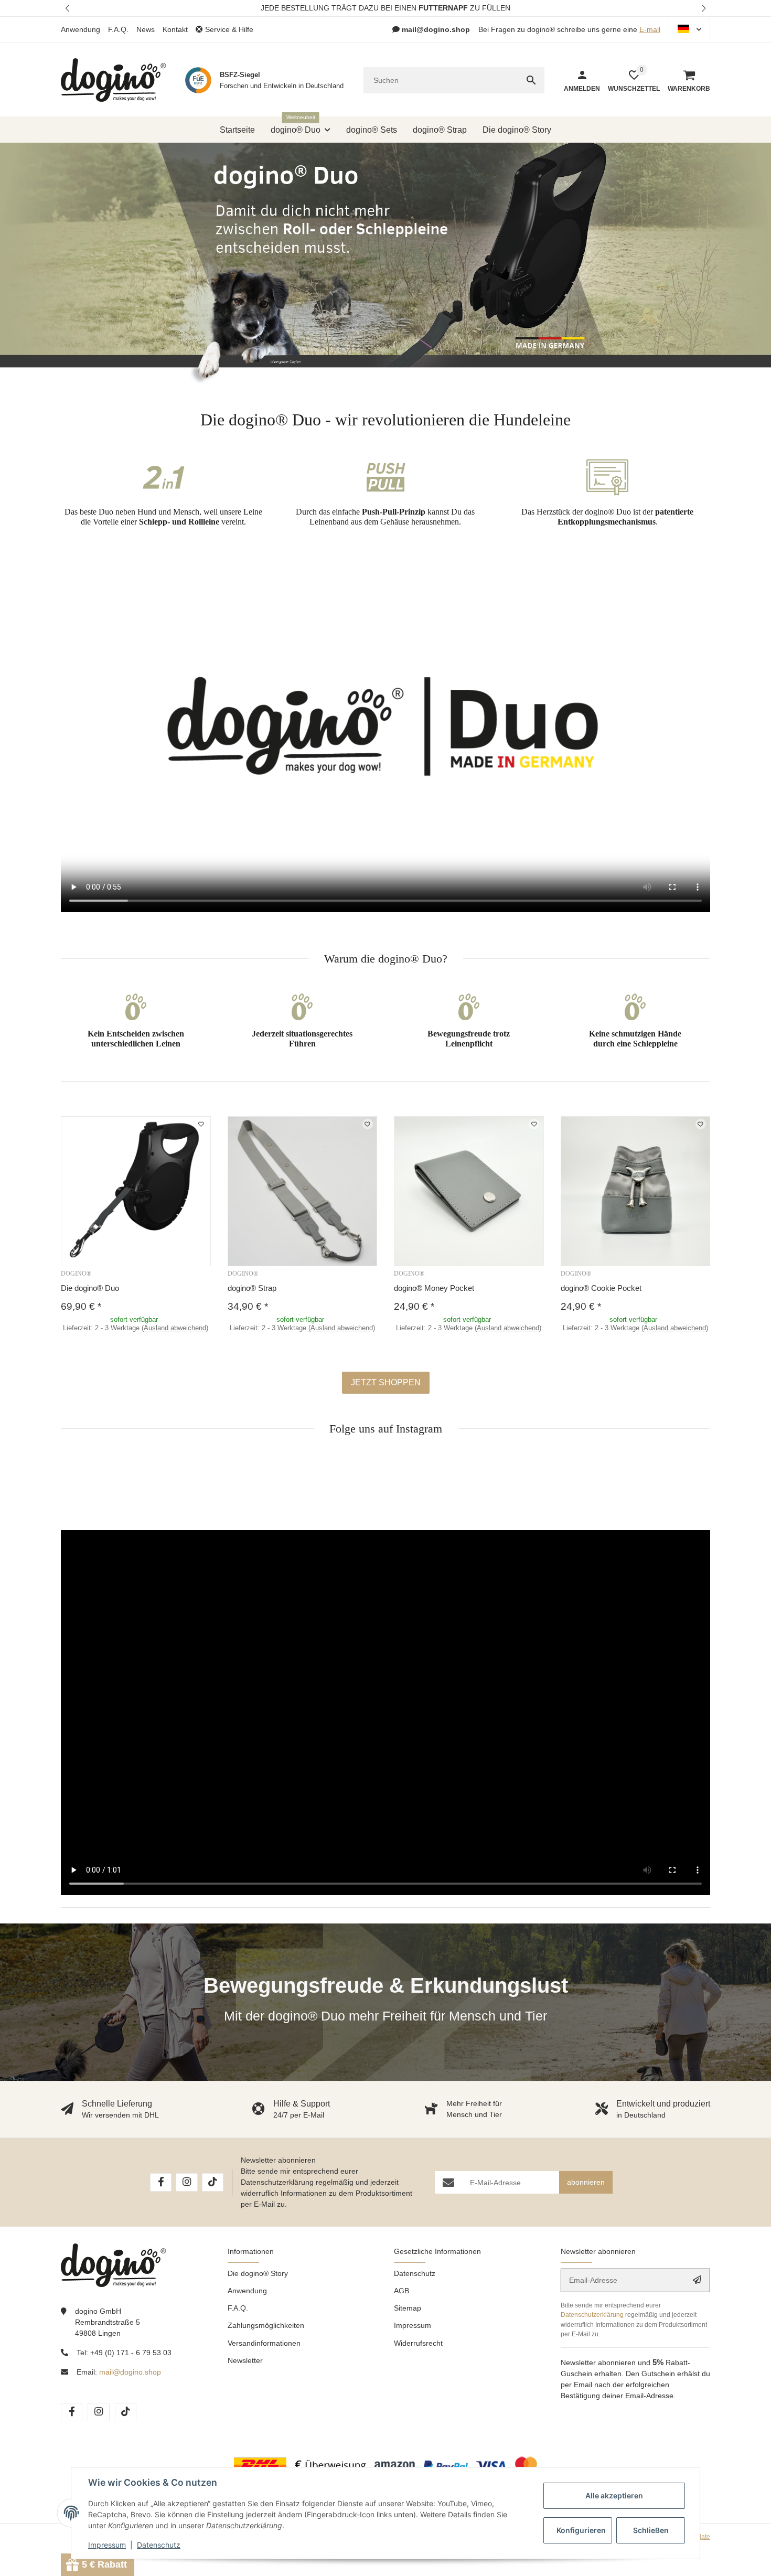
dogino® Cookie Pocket (601, 1288)
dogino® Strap (252, 1288)
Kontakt (175, 29)
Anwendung (81, 29)
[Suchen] (531, 80)
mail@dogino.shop (130, 2372)
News (146, 29)
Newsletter (245, 2360)
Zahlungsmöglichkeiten (266, 2325)
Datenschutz (415, 2273)
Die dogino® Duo (90, 1288)
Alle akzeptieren (614, 2495)
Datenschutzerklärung (277, 2182)
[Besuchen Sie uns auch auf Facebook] (161, 2182)
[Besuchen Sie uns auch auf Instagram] (186, 2182)
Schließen (651, 2530)
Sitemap (408, 2308)
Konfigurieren (581, 2530)
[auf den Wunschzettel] (201, 1124)
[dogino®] (113, 80)
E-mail (650, 29)
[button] (68, 8)
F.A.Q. (118, 29)
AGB (401, 2291)
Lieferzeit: (136, 1328)
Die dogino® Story (258, 2273)
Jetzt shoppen (386, 1382)
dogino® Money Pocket (434, 1288)
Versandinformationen (264, 2343)
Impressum (413, 2325)
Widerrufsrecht (418, 2343)
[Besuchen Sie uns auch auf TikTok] (213, 2182)
